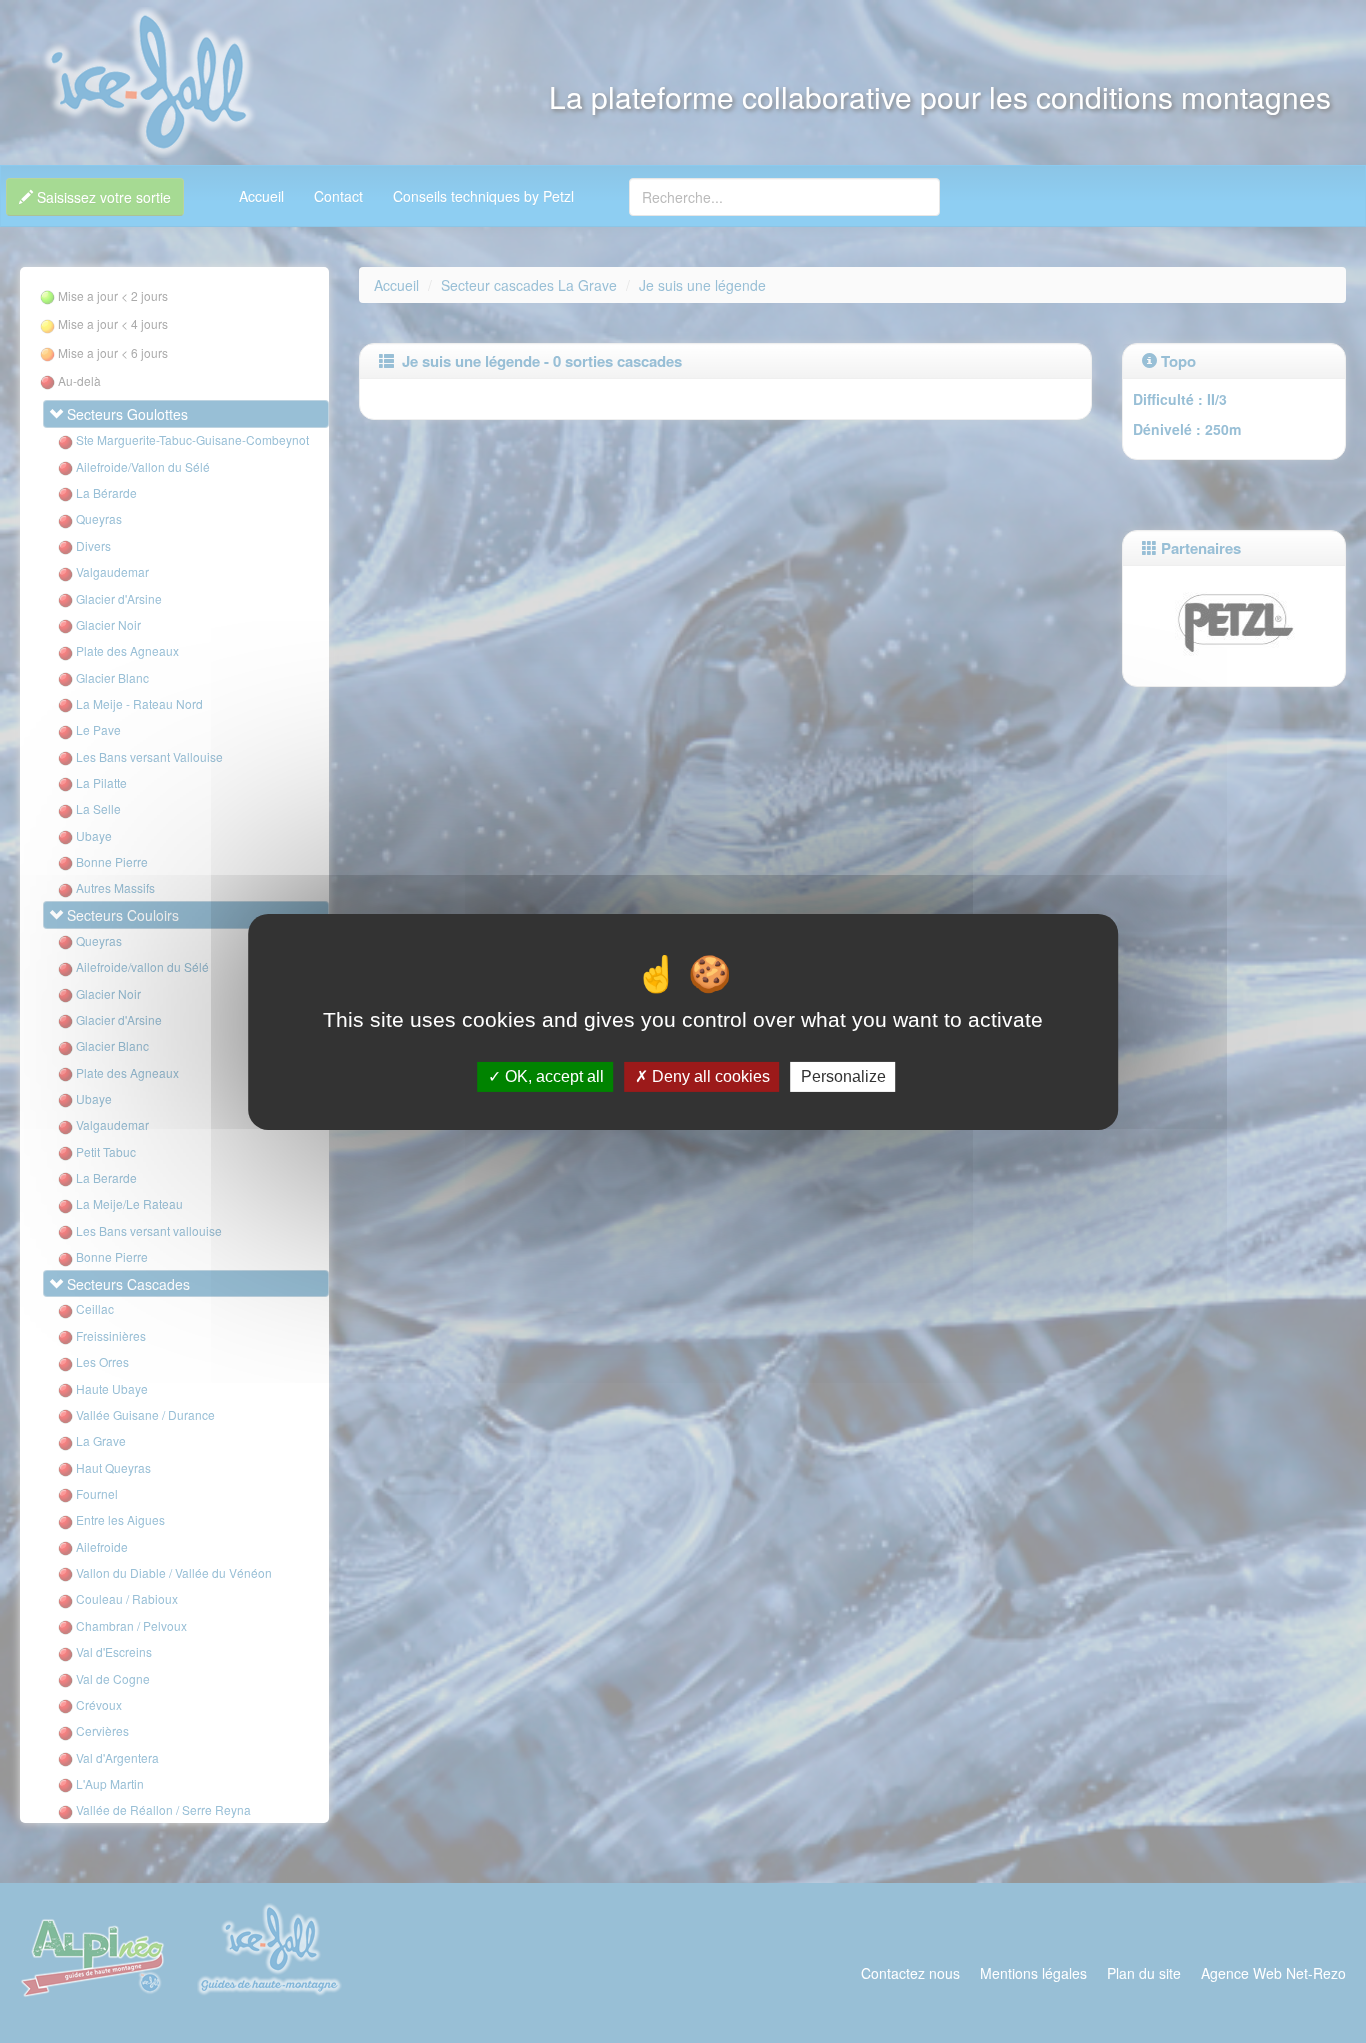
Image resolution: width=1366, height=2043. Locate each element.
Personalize (843, 1076)
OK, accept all (552, 1076)
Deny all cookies (709, 1076)
